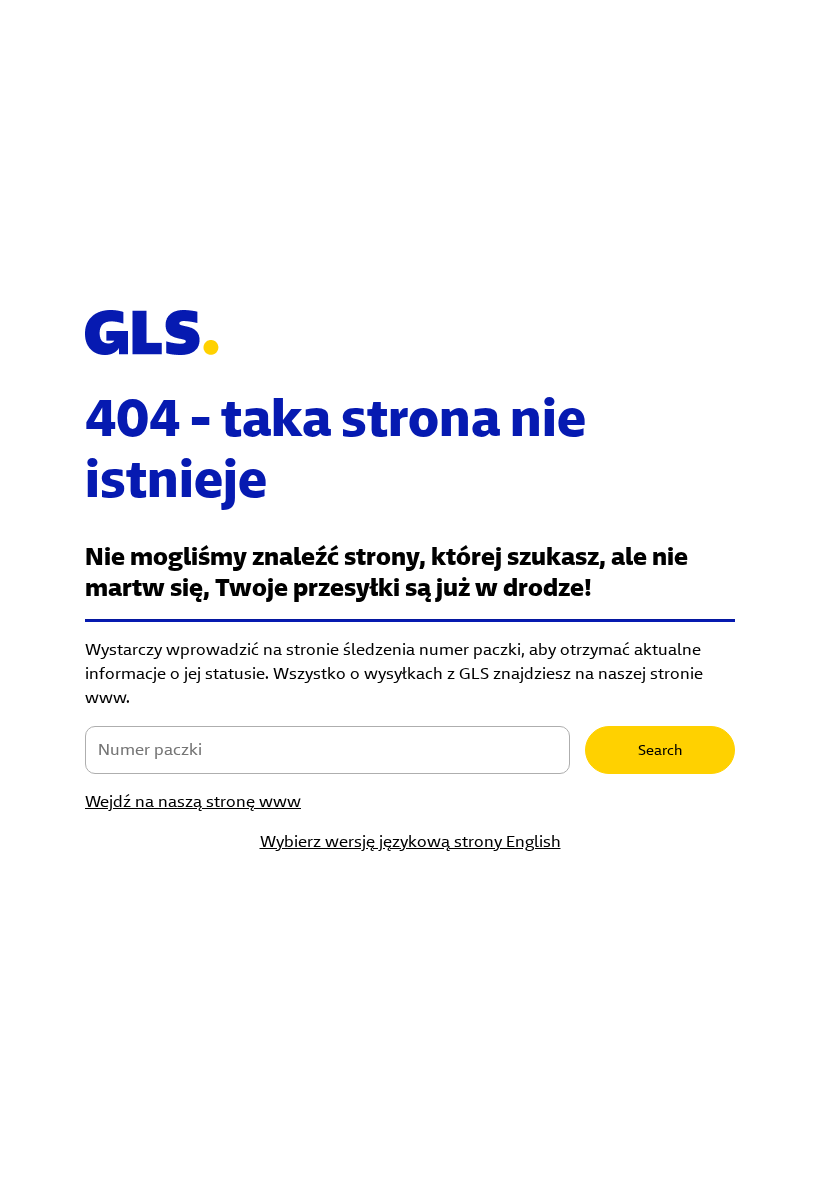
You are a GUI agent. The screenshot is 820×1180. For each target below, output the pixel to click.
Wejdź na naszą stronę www (193, 801)
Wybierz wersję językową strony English (410, 841)
